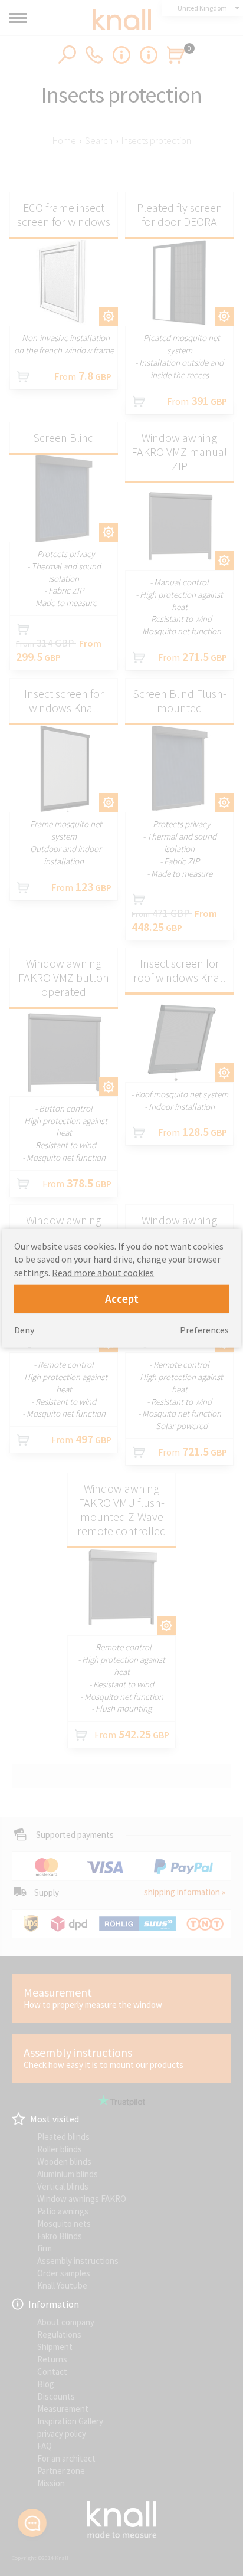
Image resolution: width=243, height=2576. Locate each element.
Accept (122, 1298)
